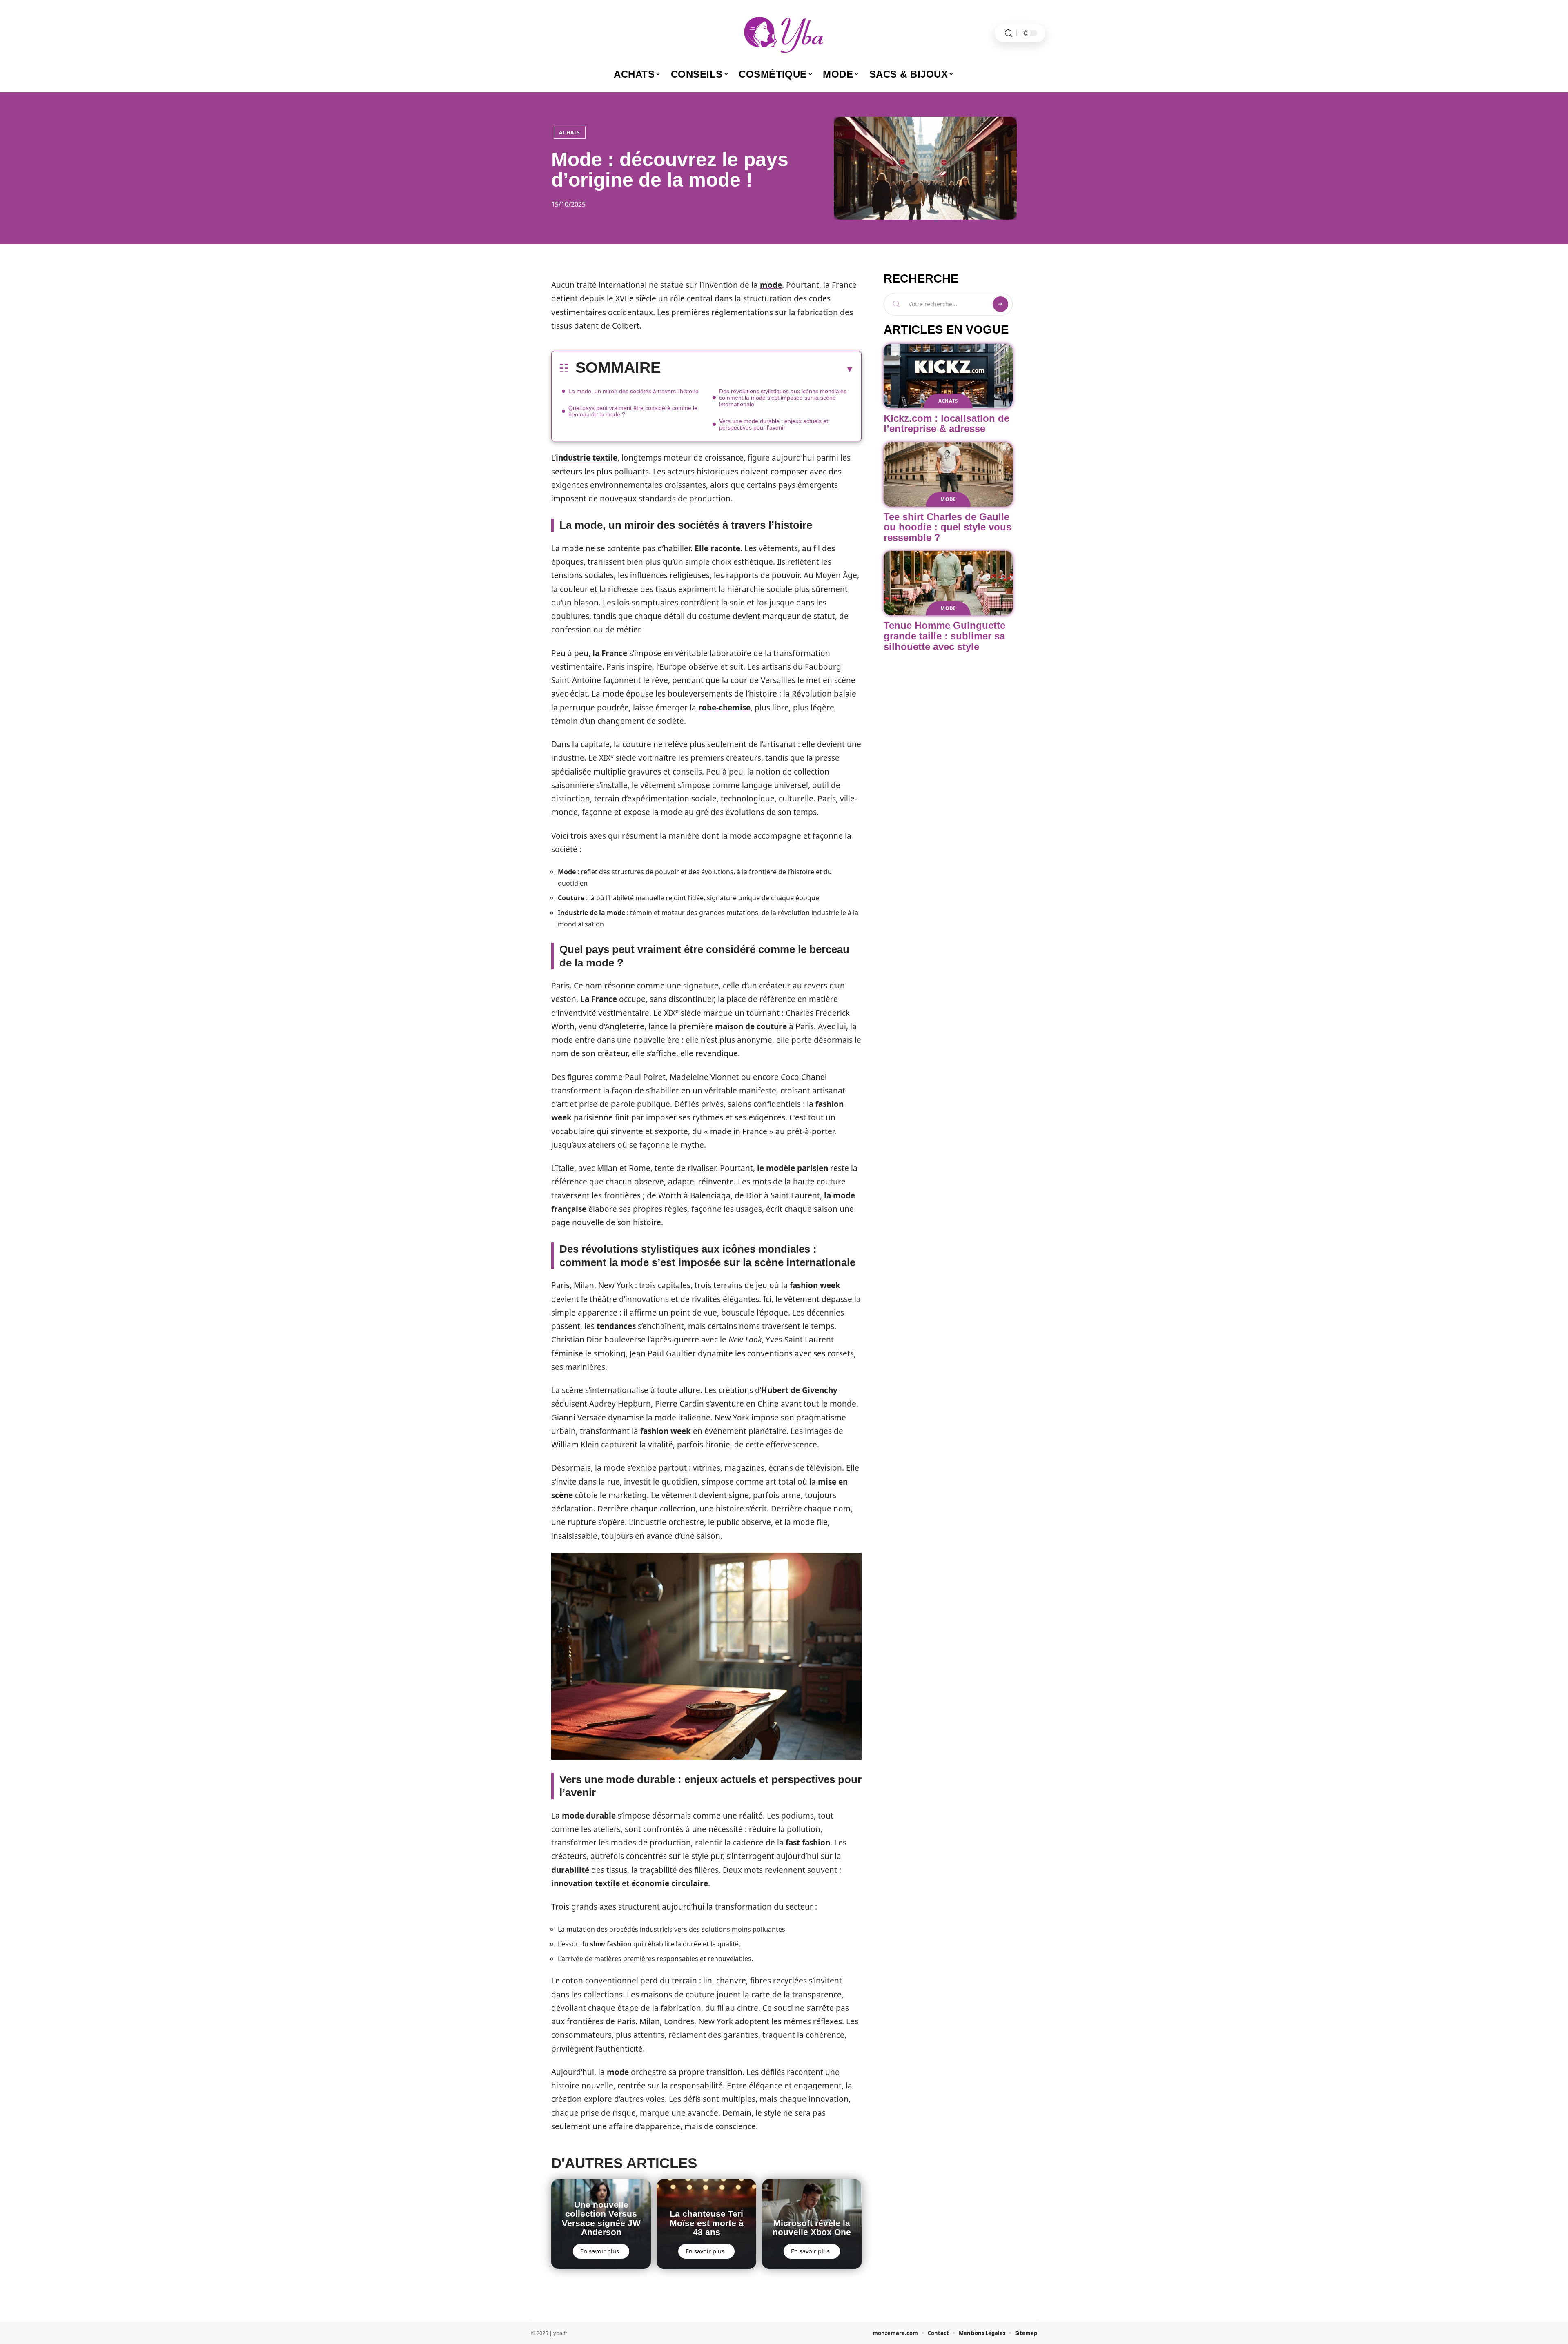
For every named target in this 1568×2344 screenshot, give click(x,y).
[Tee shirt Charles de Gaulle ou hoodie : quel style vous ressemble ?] (948, 474)
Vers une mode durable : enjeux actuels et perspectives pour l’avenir (774, 424)
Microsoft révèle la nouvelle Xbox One (812, 2227)
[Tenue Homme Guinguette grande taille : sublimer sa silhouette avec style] (948, 583)
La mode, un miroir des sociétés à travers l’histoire (634, 391)
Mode (948, 499)
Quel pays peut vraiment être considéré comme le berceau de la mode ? (633, 411)
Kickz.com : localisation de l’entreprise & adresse (947, 424)
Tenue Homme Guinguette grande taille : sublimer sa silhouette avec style (944, 636)
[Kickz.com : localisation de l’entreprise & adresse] (948, 376)
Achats (570, 132)
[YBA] (784, 33)
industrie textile (587, 458)
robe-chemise (724, 708)
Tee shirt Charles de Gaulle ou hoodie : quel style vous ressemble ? (948, 527)
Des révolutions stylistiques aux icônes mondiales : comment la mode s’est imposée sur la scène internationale (784, 398)
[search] (1009, 33)
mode (771, 285)
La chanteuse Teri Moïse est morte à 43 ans (707, 2223)
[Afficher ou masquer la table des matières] (757, 369)
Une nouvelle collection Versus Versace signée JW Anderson (601, 2218)
